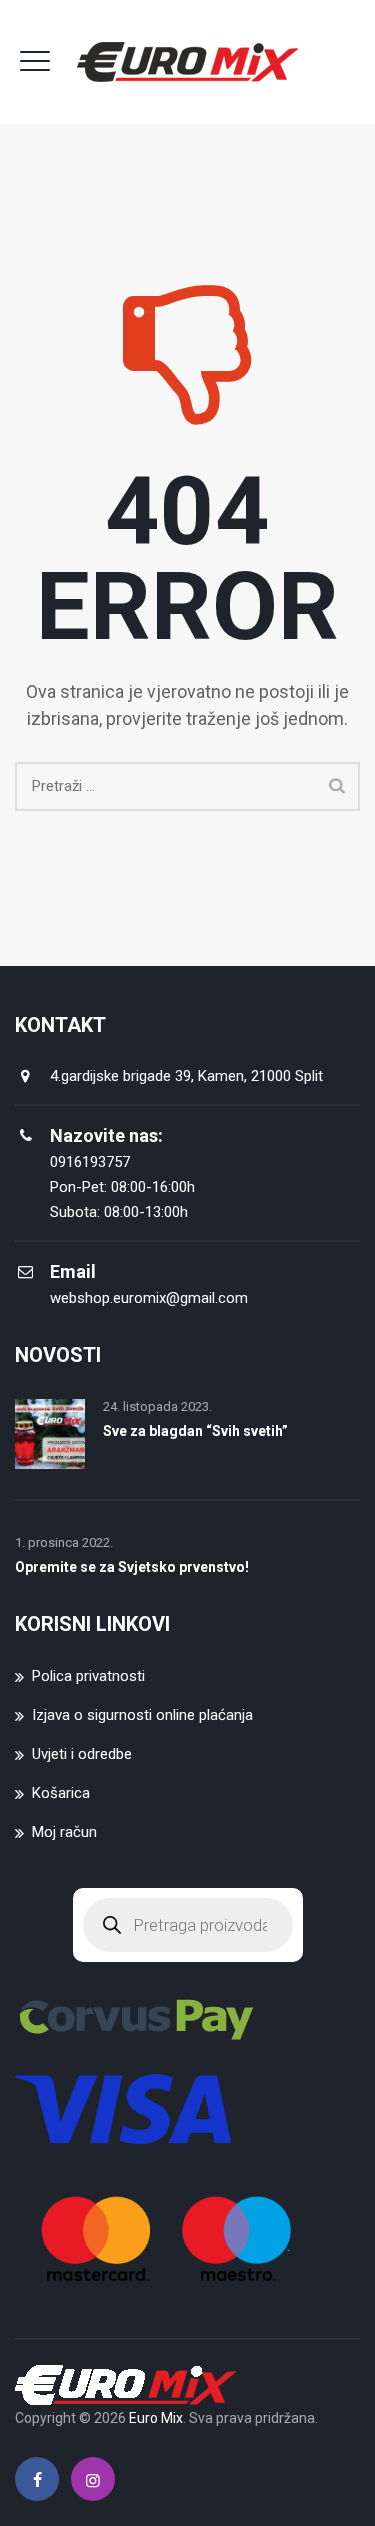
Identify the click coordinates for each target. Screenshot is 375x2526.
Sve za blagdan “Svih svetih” (195, 1431)
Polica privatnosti (88, 1676)
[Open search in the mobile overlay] (188, 1925)
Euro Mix (156, 2418)
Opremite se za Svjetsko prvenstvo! (132, 1567)
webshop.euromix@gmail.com (149, 1298)
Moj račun (64, 1832)
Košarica (61, 1793)
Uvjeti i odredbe (82, 1754)
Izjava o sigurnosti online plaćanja (142, 1715)
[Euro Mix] (187, 62)
